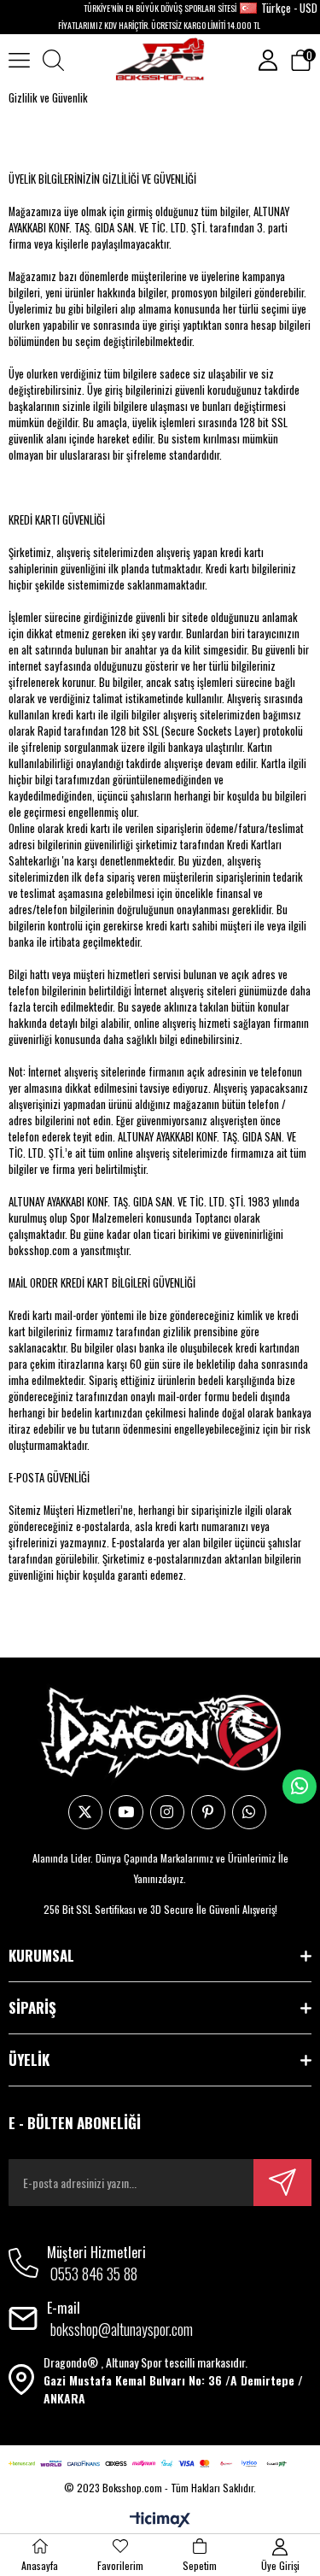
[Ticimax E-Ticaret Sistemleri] (160, 2520)
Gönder (282, 2183)
